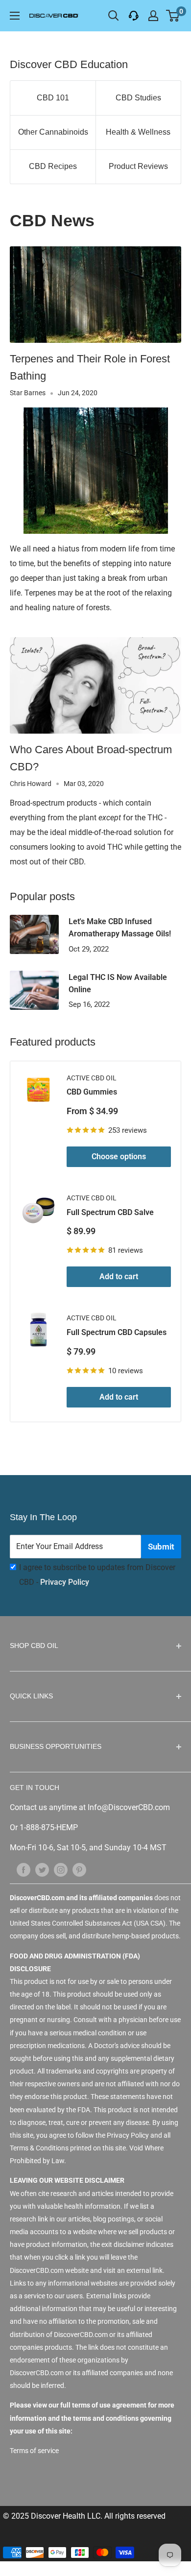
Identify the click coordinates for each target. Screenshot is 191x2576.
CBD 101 (53, 98)
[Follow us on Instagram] (61, 1869)
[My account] (153, 16)
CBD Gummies (92, 1092)
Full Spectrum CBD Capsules (117, 1332)
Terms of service (34, 2451)
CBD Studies (138, 98)
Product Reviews (138, 166)
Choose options (119, 1157)
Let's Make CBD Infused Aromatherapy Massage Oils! (120, 928)
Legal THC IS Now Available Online (118, 983)
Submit (161, 1547)
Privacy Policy (65, 1582)
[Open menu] (15, 16)
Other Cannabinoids (53, 132)
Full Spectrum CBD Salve (110, 1212)
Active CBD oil (92, 1078)
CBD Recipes (53, 166)
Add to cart (119, 1276)
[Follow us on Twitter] (42, 1869)
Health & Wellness (138, 132)
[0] (173, 16)
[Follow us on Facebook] (24, 1869)
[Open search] (114, 16)
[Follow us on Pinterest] (79, 1869)
